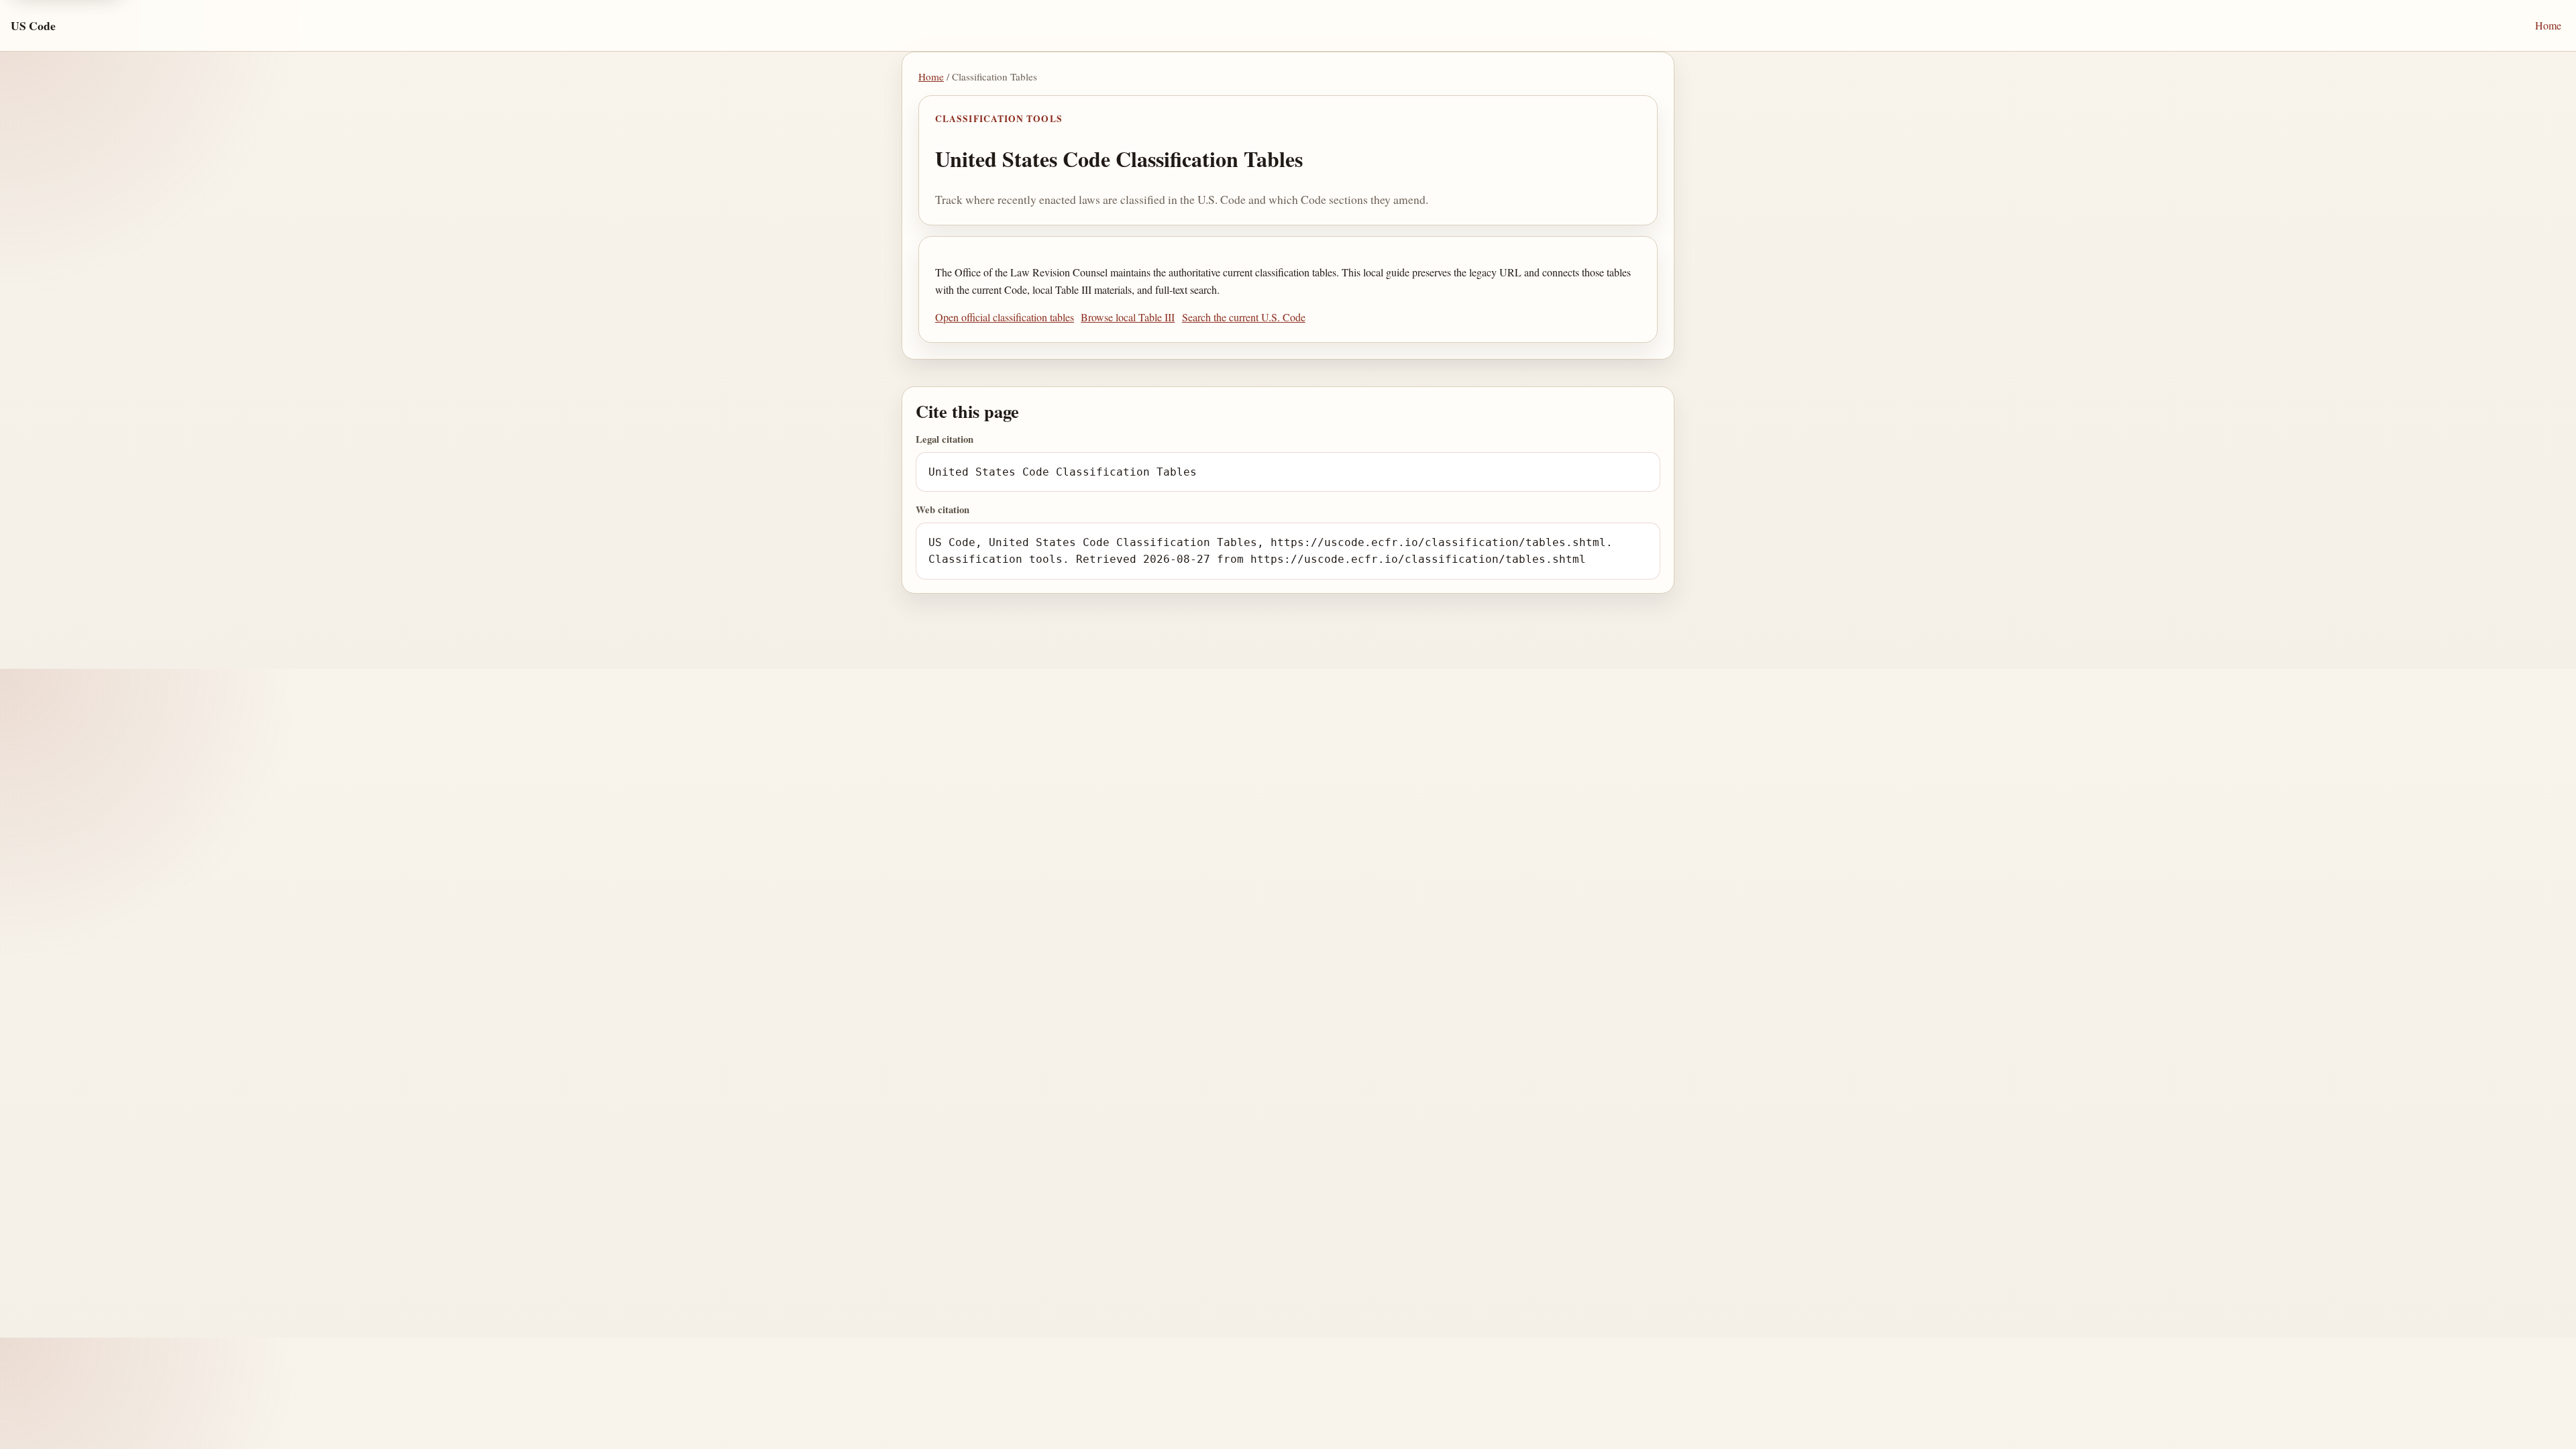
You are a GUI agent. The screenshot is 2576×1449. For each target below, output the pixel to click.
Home (2548, 25)
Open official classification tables (1005, 317)
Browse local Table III (1128, 317)
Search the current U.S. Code (1244, 317)
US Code (33, 25)
